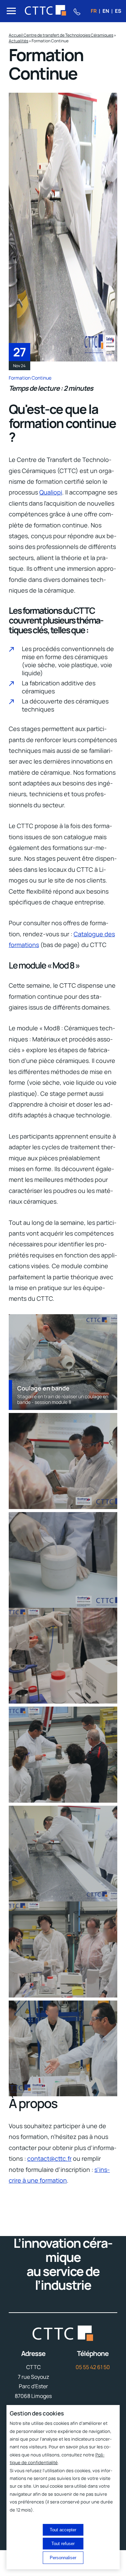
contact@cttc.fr (49, 2158)
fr (94, 11)
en (106, 11)
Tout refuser (63, 2544)
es (118, 11)
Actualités (18, 41)
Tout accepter (63, 2530)
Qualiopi (51, 492)
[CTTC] (46, 11)
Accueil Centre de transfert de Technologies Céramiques (61, 35)
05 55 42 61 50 (93, 2367)
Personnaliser (63, 2558)
